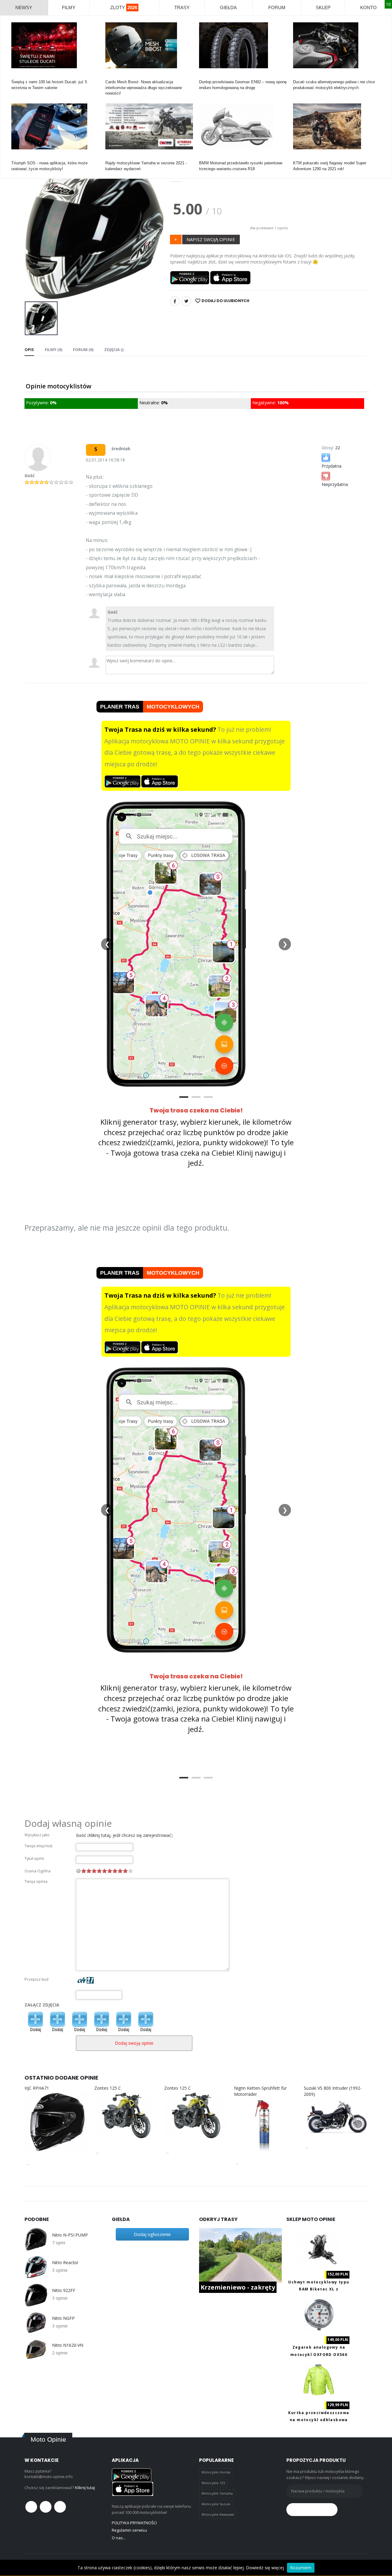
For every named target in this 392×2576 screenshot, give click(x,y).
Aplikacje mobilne (27, 157)
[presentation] (34, 227)
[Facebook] (175, 301)
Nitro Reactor (65, 2263)
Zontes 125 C (108, 2088)
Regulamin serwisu (129, 2530)
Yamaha (113, 157)
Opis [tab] (29, 350)
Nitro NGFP (63, 2318)
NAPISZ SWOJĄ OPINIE (211, 239)
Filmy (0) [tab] (53, 350)
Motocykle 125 (213, 2483)
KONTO (368, 7)
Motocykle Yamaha (217, 2493)
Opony (205, 76)
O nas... (119, 2538)
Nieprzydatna (335, 484)
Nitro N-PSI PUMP (70, 2235)
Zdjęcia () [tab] (114, 350)
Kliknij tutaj (85, 2488)
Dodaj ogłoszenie (152, 2234)
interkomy (114, 76)
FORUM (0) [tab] (83, 350)
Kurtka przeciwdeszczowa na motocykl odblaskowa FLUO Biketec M (319, 2420)
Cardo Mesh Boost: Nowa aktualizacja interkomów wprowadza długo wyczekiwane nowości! (144, 87)
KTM (297, 157)
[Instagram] (60, 2507)
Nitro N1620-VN (68, 2345)
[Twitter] (186, 301)
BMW (204, 157)
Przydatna (332, 466)
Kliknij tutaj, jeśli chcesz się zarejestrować (130, 1835)
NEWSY (24, 7)
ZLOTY (124, 7)
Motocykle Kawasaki (218, 2514)
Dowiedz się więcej (265, 2568)
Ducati (17, 76)
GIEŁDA (228, 7)
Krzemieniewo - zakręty (238, 2287)
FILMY (69, 7)
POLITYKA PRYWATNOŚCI (134, 2523)
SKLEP (323, 7)
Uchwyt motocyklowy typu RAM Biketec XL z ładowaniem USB (319, 2289)
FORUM (277, 7)
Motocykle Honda (216, 2472)
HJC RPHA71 (37, 2088)
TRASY (182, 7)
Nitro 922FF (64, 2290)
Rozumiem (301, 2568)
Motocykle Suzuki (216, 2504)
